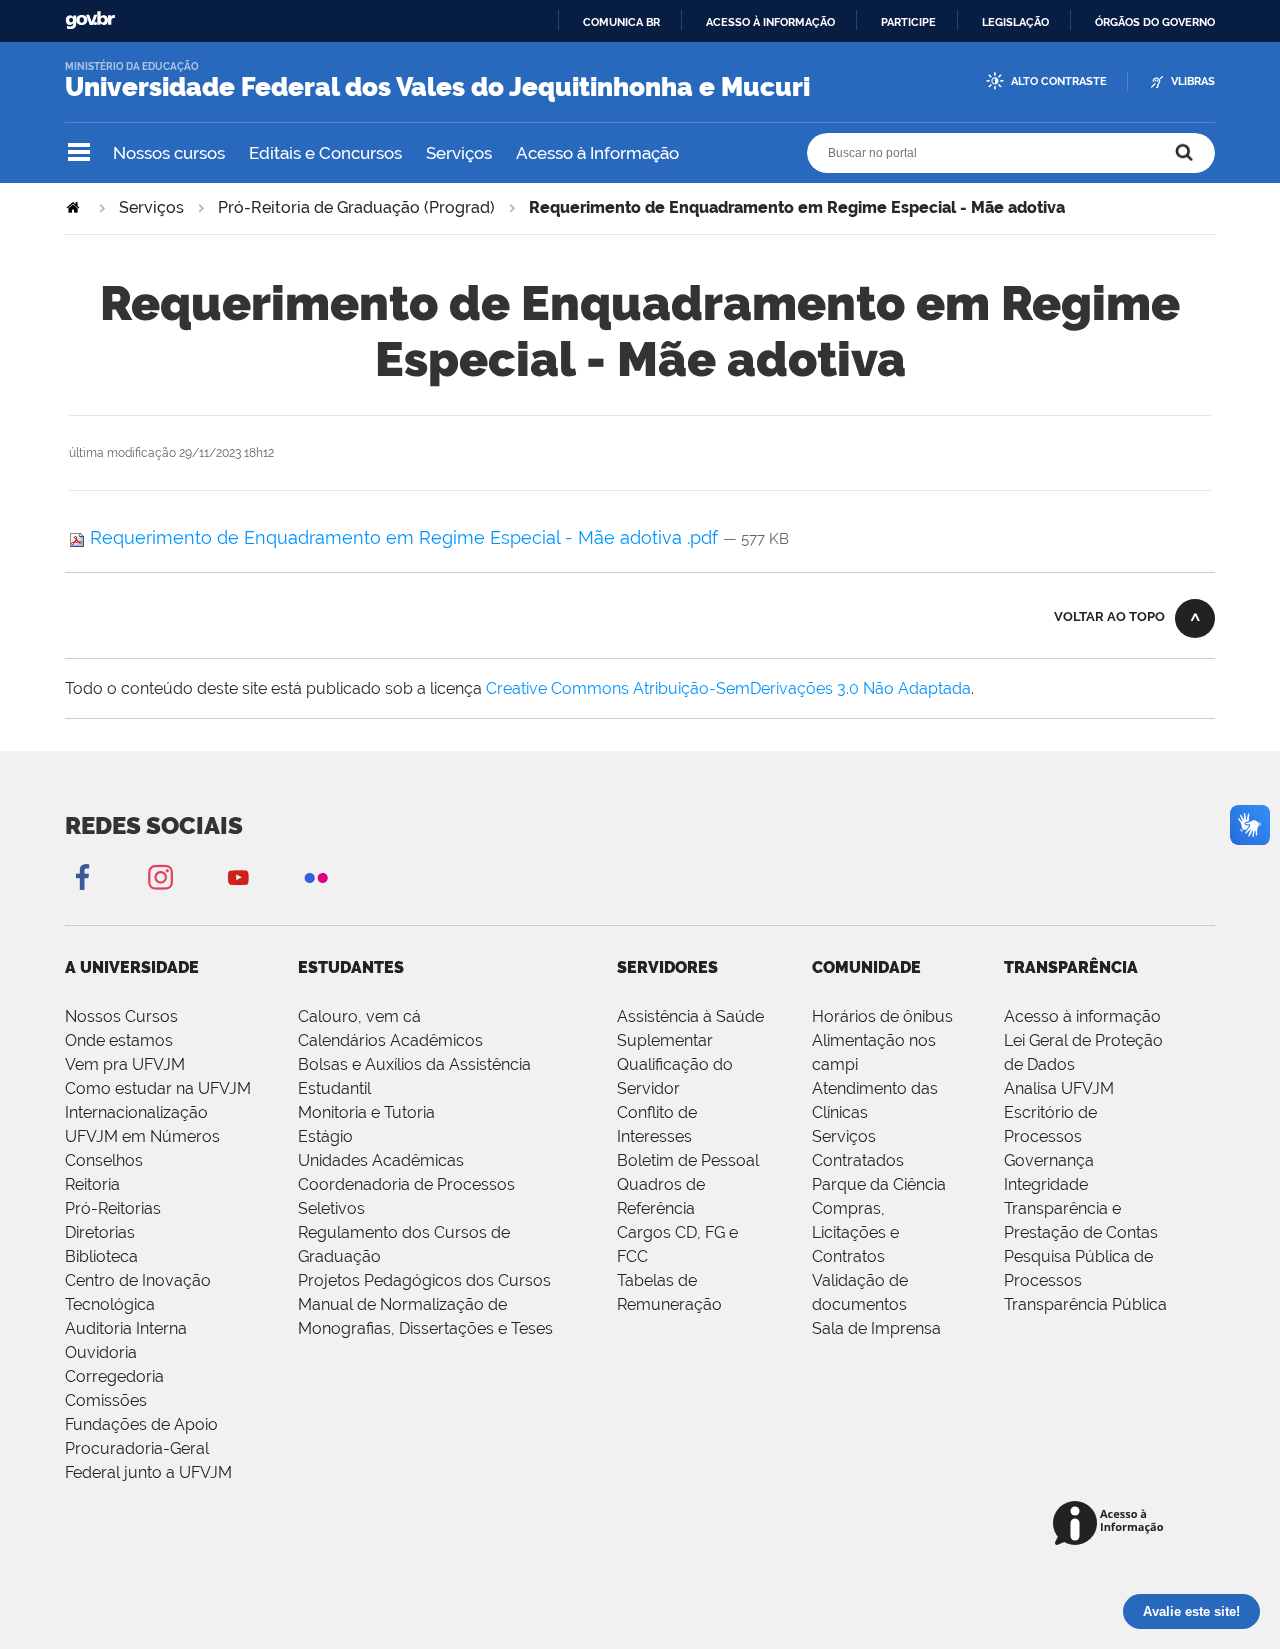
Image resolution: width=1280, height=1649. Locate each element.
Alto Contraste (1059, 81)
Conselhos (104, 1160)
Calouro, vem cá (359, 1016)
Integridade (1046, 1184)
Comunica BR (621, 22)
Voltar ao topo (1109, 616)
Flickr (316, 876)
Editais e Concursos (325, 153)
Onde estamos (119, 1040)
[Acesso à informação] (1111, 1524)
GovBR (90, 20)
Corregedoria (114, 1376)
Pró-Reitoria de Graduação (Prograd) (356, 207)
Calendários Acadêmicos (390, 1040)
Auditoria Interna (126, 1328)
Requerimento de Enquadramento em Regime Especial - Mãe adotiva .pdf (404, 537)
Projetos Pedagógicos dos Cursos (424, 1280)
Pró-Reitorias (113, 1208)
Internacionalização (136, 1112)
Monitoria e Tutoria (366, 1112)
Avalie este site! (1191, 1611)
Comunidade (866, 967)
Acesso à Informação (597, 153)
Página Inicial (75, 207)
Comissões (106, 1400)
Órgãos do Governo (1155, 22)
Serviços (459, 153)
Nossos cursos (169, 153)
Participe (908, 22)
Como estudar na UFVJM (158, 1088)
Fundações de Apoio (141, 1424)
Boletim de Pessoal (688, 1160)
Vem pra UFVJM (125, 1064)
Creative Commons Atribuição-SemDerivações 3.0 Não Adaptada (728, 688)
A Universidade (132, 967)
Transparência (1071, 967)
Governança (1049, 1160)
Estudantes (351, 967)
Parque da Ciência (879, 1184)
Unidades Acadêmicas (381, 1160)
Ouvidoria (101, 1352)
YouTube (238, 876)
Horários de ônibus (882, 1016)
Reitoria (92, 1184)
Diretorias (100, 1232)
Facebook (82, 876)
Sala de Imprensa (876, 1328)
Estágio (325, 1136)
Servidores (667, 967)
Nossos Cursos (121, 1016)
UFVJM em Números (142, 1136)
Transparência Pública (1085, 1304)
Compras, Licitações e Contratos (855, 1232)
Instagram (160, 876)
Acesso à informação (770, 22)
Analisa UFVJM (1059, 1088)
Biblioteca (101, 1256)
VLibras (1193, 81)
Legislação (1015, 22)
